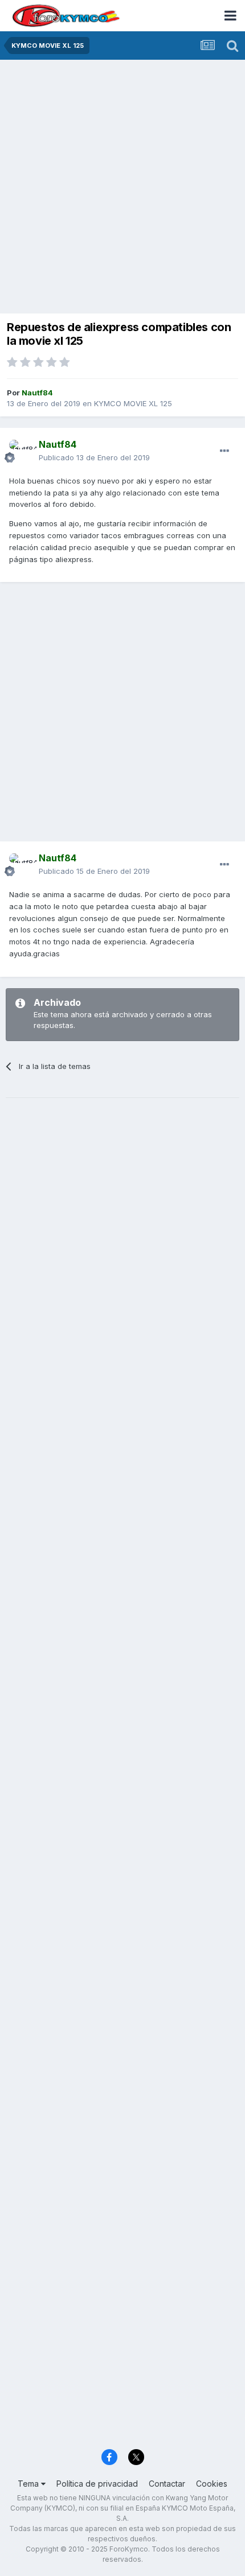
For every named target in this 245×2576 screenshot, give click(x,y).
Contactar (167, 2484)
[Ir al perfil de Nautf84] (21, 451)
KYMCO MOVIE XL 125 (133, 403)
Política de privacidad (97, 2484)
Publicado (94, 457)
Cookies (212, 2484)
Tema (29, 2484)
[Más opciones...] (224, 451)
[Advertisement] (122, 188)
